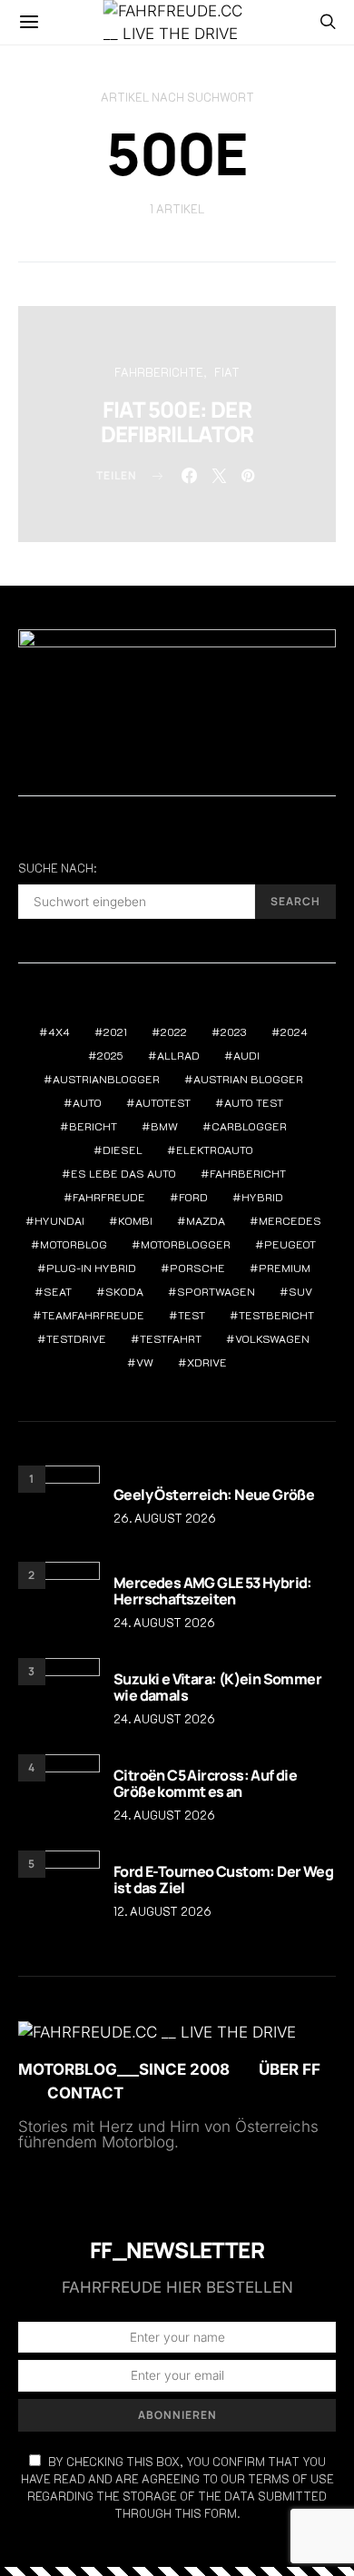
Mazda (206, 1220)
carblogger (249, 1126)
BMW (164, 1126)
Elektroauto (215, 1150)
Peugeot (290, 1244)
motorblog (74, 1244)
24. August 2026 (164, 1623)
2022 (174, 1031)
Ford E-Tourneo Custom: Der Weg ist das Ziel (223, 1880)
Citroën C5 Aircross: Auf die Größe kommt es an (205, 1783)
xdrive (207, 1362)
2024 (294, 1031)
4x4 (59, 1031)
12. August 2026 (162, 1911)
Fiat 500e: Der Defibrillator (177, 421)
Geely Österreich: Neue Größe (214, 1495)
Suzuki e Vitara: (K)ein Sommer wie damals (217, 1687)
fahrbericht (248, 1173)
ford (193, 1197)
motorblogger (186, 1244)
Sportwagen (216, 1291)
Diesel (123, 1150)
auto (87, 1102)
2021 (115, 1031)
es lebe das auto (123, 1173)
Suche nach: (57, 868)
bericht (93, 1126)
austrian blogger (248, 1079)
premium (285, 1268)
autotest (163, 1102)
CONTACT (85, 2093)
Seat (58, 1291)
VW (145, 1362)
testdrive (76, 1338)
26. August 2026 (165, 1518)
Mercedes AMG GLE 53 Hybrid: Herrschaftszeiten (213, 1591)
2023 (234, 1031)
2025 (110, 1055)
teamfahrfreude (93, 1315)
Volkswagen (272, 1338)
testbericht (276, 1315)
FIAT (227, 372)
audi (246, 1055)
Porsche (197, 1268)
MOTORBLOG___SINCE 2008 (124, 2069)
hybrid (262, 1197)
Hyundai (59, 1220)
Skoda (124, 1291)
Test (192, 1315)
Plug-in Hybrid (91, 1268)
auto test (254, 1102)
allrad (178, 1055)
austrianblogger (106, 1079)
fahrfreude (109, 1197)
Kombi (135, 1220)
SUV (300, 1291)
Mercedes (290, 1220)
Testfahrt (171, 1338)
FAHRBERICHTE (159, 372)
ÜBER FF (290, 2069)
